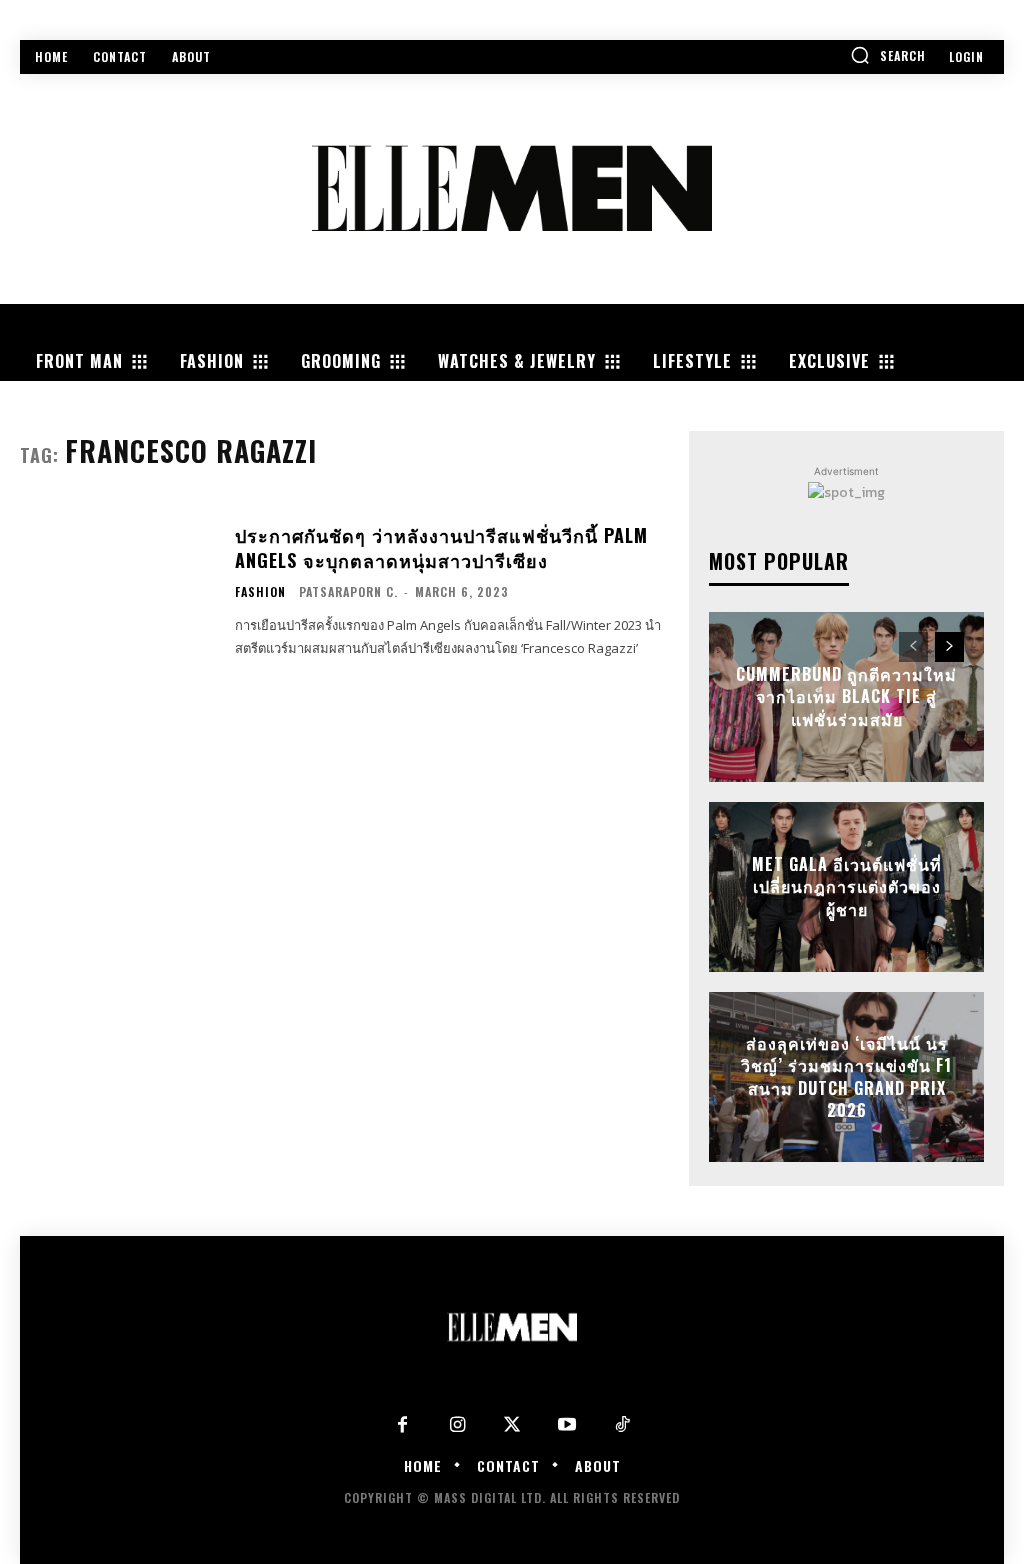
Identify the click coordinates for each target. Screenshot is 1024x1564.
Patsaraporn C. (348, 591)
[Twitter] (512, 1425)
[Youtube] (567, 1425)
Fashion (260, 592)
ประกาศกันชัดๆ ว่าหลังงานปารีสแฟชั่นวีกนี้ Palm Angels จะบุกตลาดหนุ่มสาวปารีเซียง (441, 547)
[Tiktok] (622, 1425)
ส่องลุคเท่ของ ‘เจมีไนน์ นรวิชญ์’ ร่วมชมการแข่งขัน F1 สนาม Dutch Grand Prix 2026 (846, 1076)
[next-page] (949, 647)
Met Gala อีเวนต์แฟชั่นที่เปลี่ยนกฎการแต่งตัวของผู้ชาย (847, 886)
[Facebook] (402, 1425)
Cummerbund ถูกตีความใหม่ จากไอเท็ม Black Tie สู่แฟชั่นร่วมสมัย (846, 696)
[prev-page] (913, 647)
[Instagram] (457, 1425)
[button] (888, 55)
